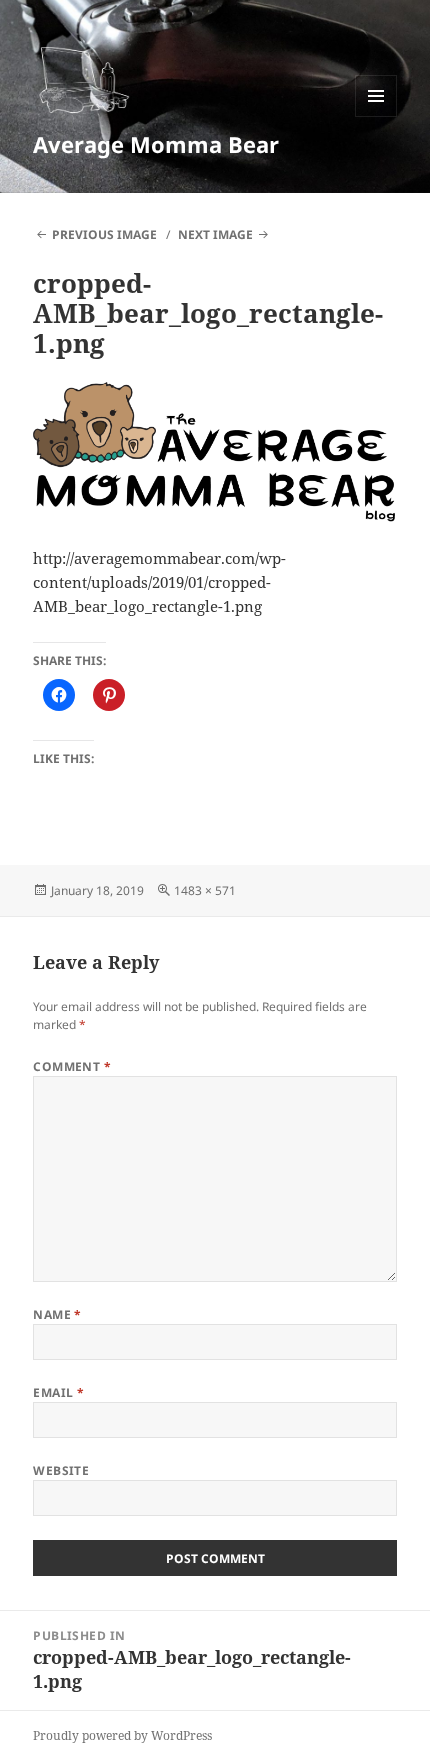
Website (61, 1470)
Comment (72, 1066)
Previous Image (104, 234)
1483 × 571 (205, 890)
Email (58, 1392)
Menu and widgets (376, 116)
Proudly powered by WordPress (122, 1735)
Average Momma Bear (156, 144)
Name (57, 1314)
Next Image (215, 234)
